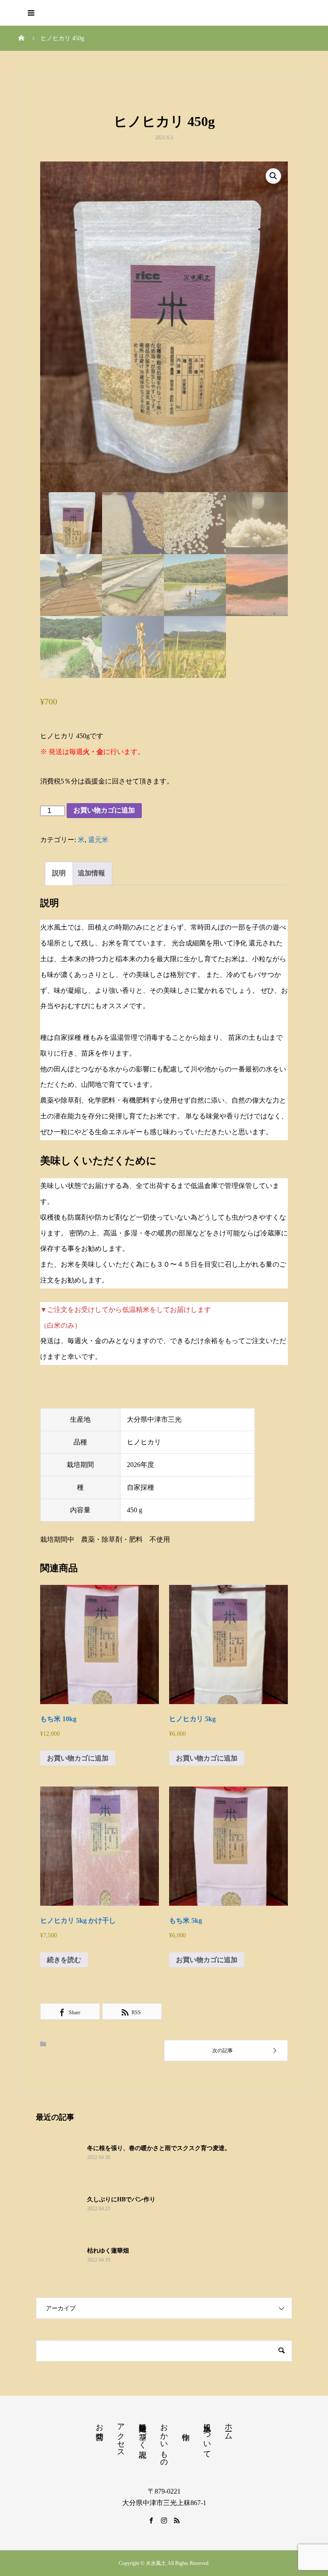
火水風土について (207, 2436)
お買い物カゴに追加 (104, 810)
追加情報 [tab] (91, 873)
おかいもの (164, 2441)
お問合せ (100, 2427)
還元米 (98, 840)
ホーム (228, 2427)
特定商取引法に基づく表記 (143, 2432)
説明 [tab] (59, 873)
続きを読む (64, 1960)
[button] (273, 176)
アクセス (121, 2436)
